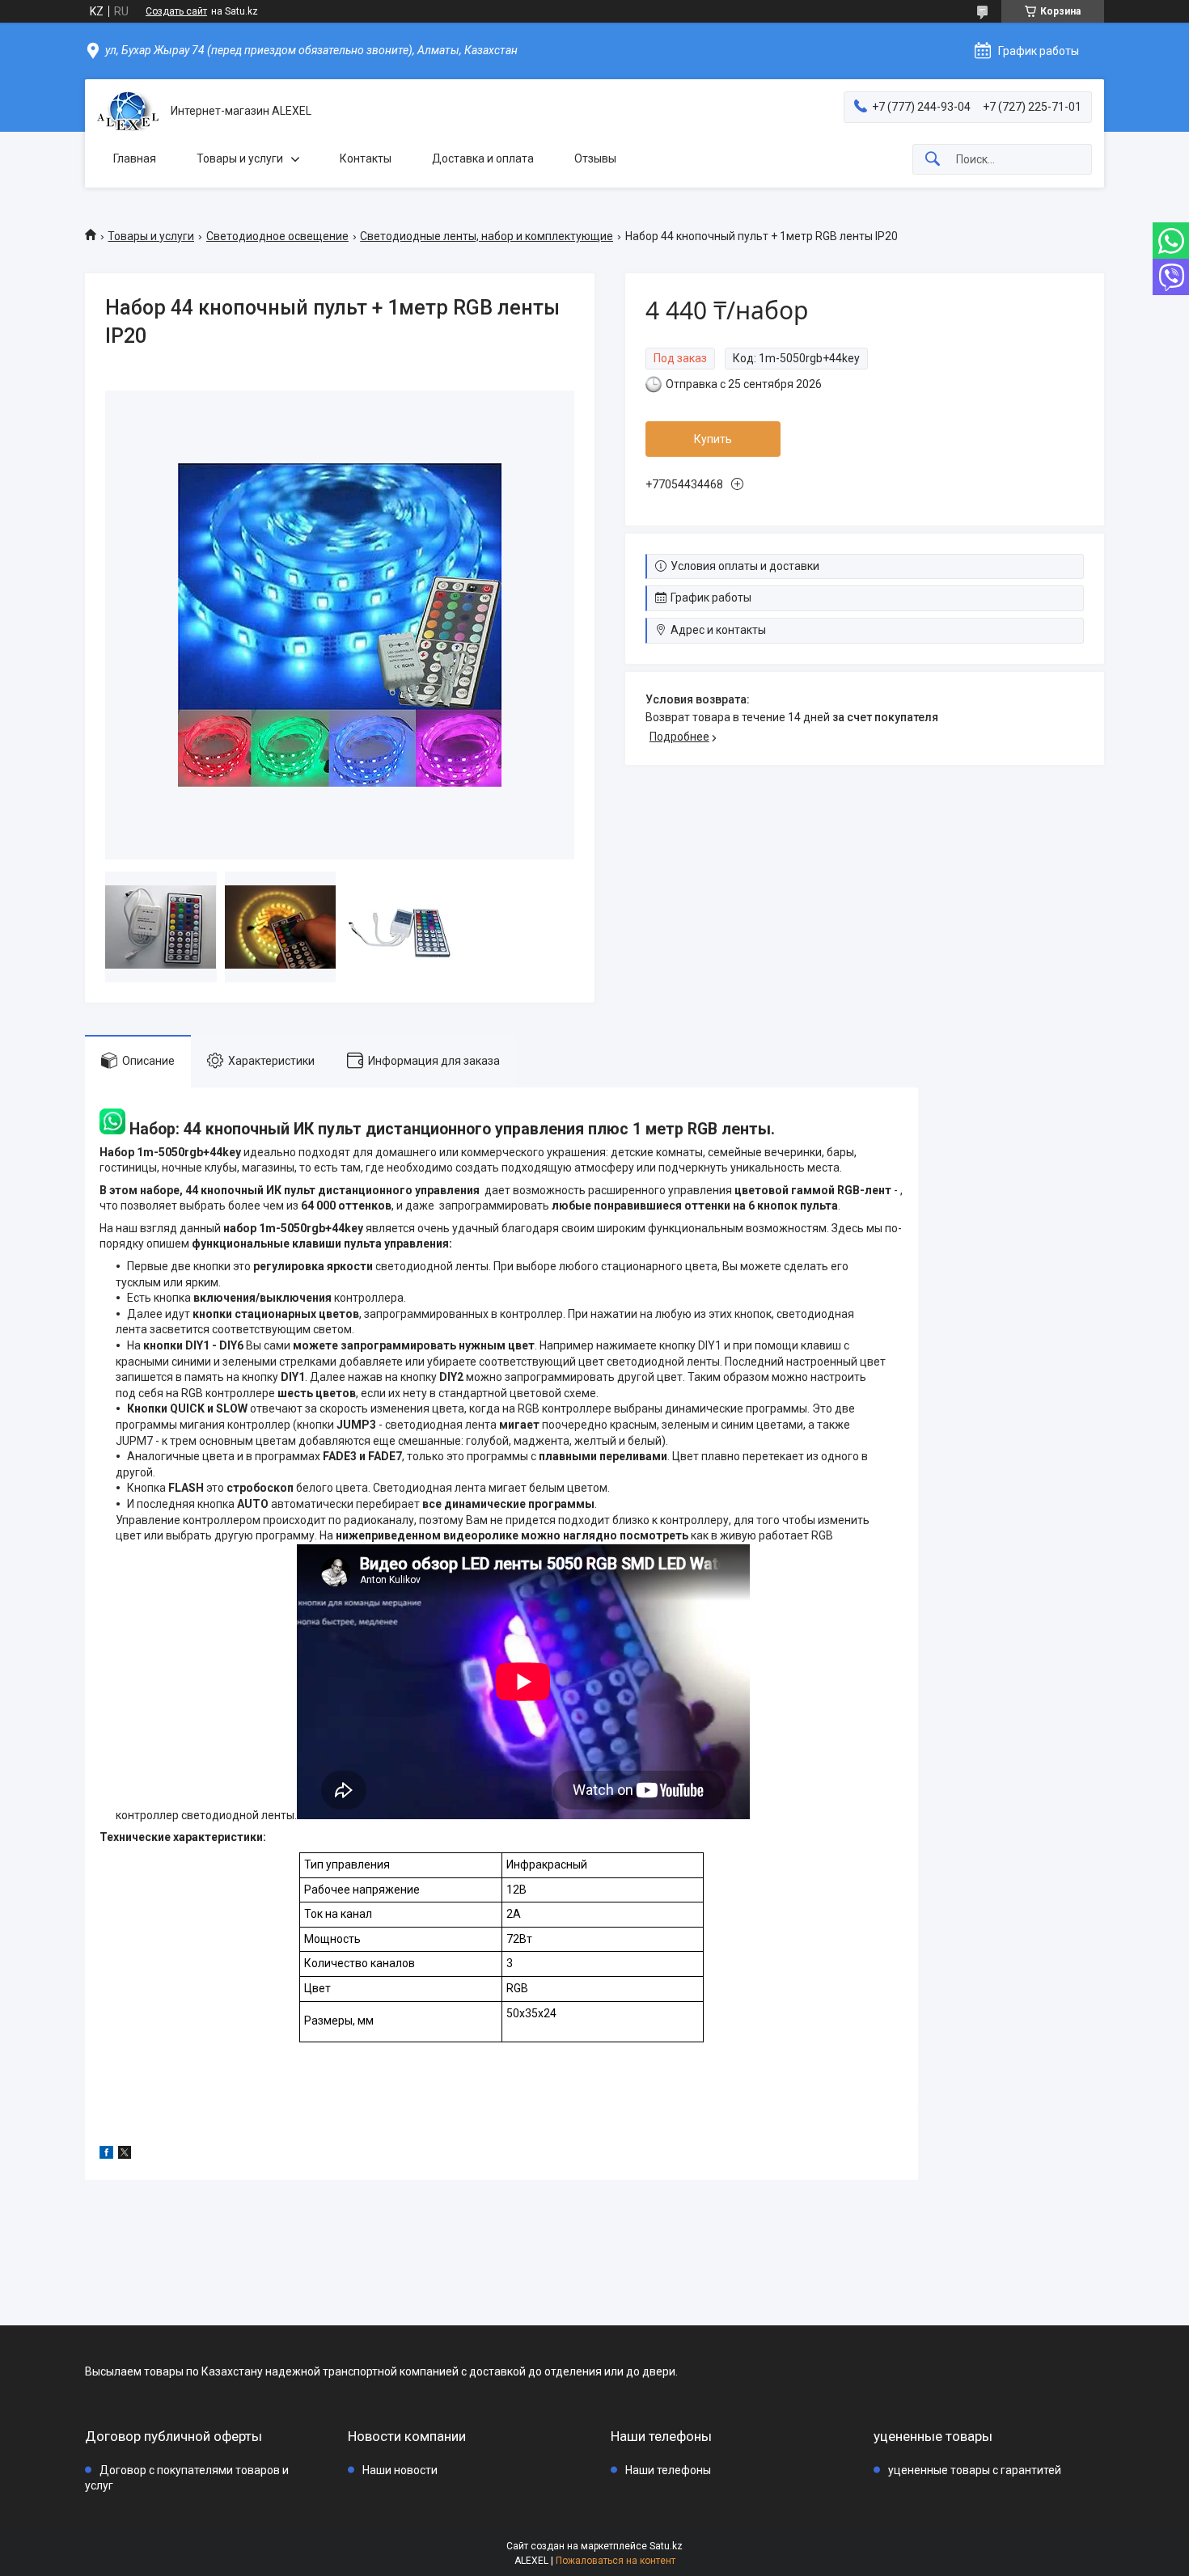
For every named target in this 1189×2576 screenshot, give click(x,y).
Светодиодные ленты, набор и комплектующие (487, 236)
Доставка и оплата (483, 158)
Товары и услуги (240, 158)
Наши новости (400, 2470)
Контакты (366, 158)
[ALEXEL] (128, 111)
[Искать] (933, 160)
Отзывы (595, 158)
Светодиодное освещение (277, 236)
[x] (125, 2155)
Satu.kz (666, 2546)
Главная (135, 158)
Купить (713, 439)
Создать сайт (176, 11)
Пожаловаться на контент (616, 2561)
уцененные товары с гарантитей (975, 2470)
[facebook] (106, 2155)
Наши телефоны (668, 2470)
